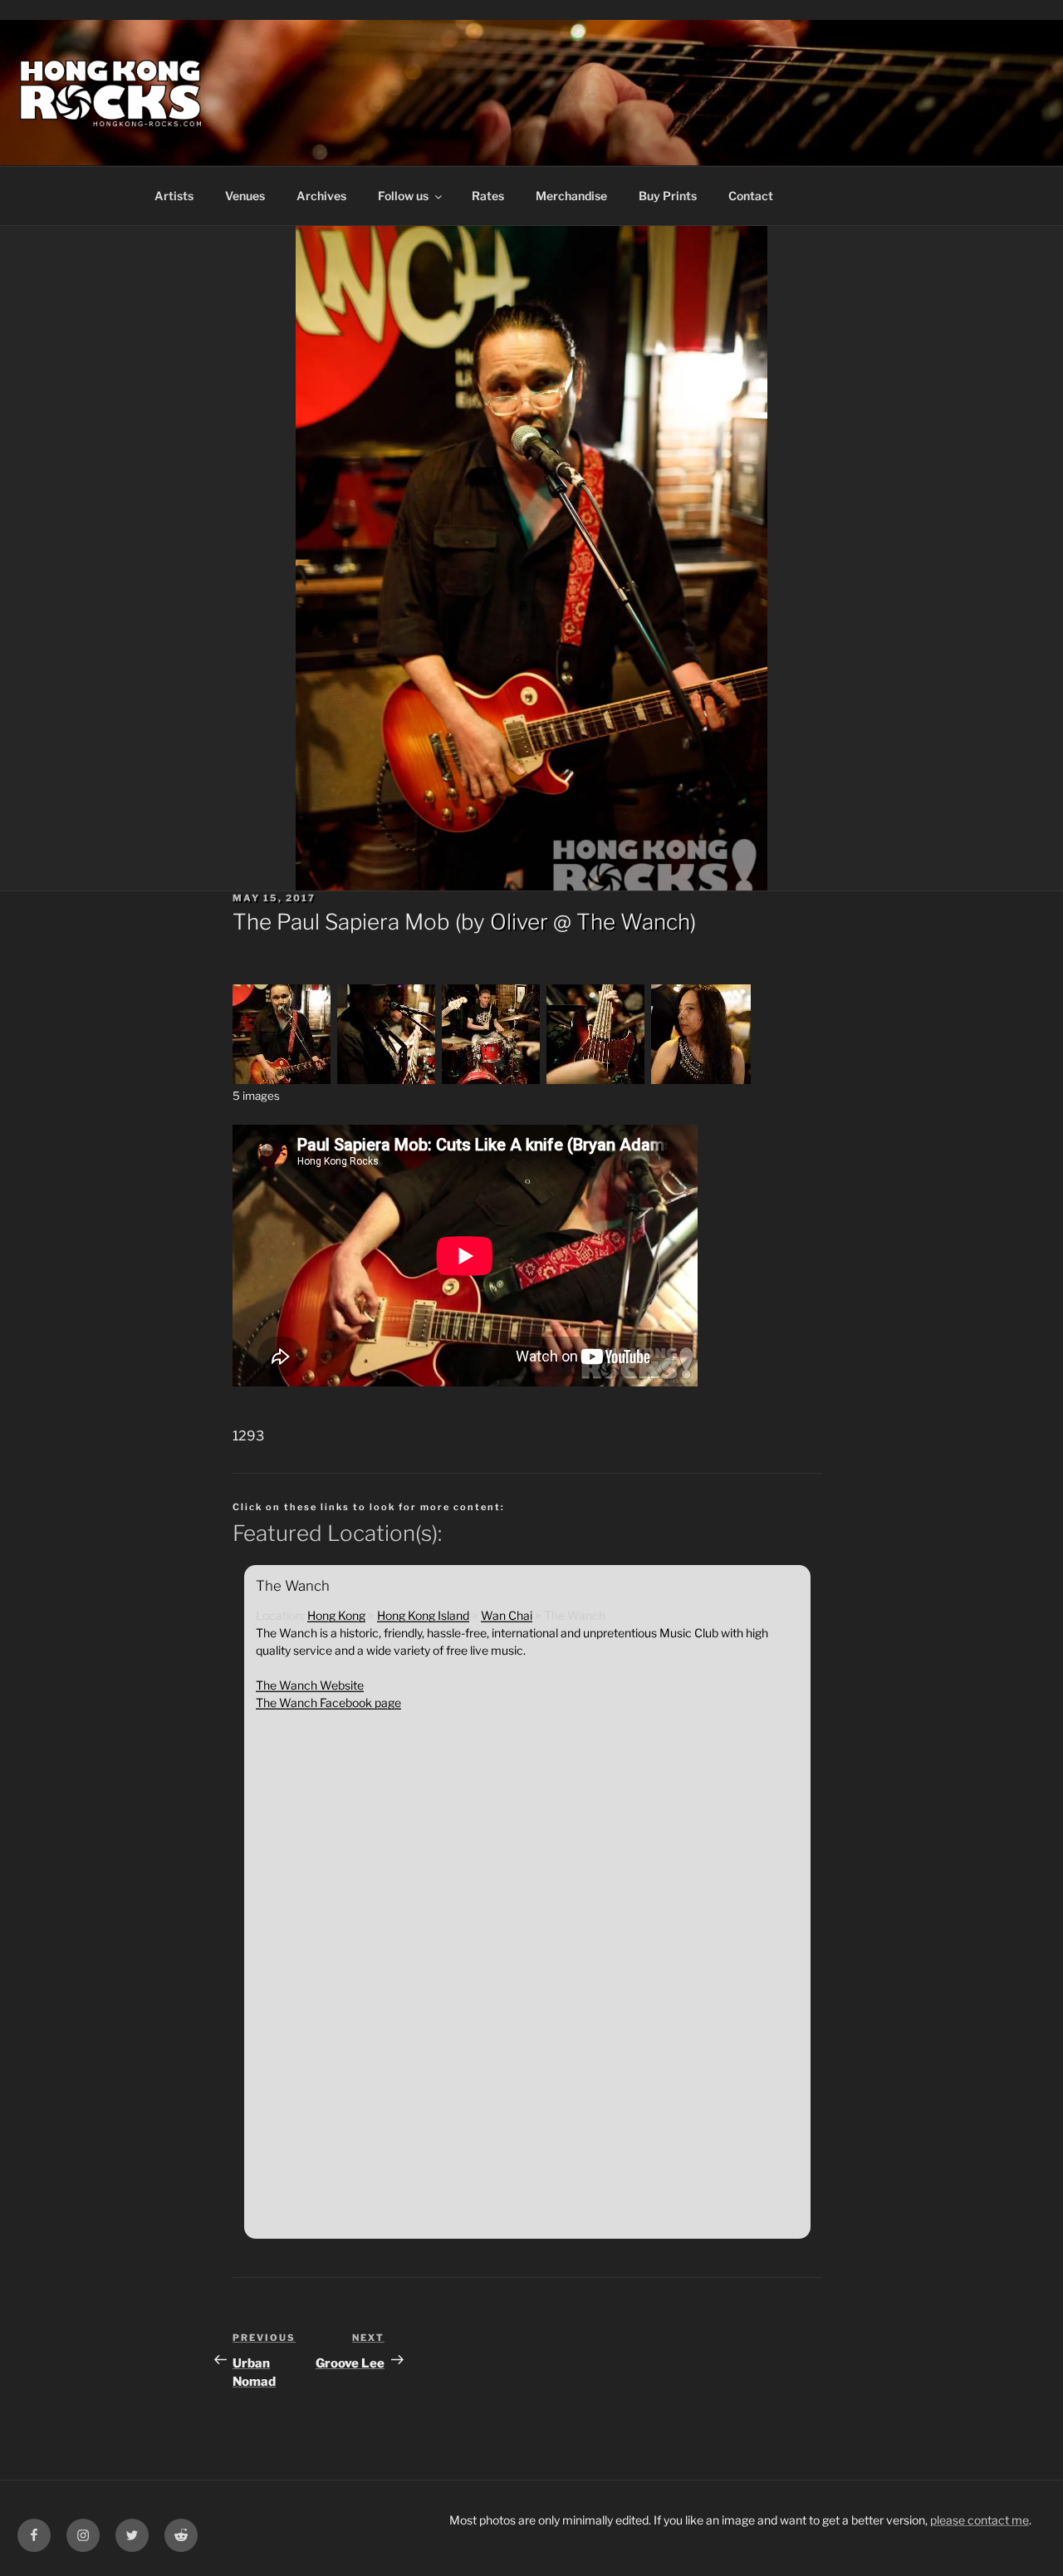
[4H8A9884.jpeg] (701, 1079)
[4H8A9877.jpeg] (492, 1079)
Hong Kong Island (423, 1615)
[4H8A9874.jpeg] (387, 1079)
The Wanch (633, 922)
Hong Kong (336, 1615)
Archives (321, 196)
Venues (245, 196)
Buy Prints (668, 196)
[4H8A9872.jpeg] (282, 1079)
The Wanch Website (310, 1685)
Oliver (519, 922)
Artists (174, 196)
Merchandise (571, 196)
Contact (751, 196)
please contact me (980, 2520)
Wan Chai (507, 1615)
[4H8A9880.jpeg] (596, 1079)
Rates (488, 196)
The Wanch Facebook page (328, 1703)
